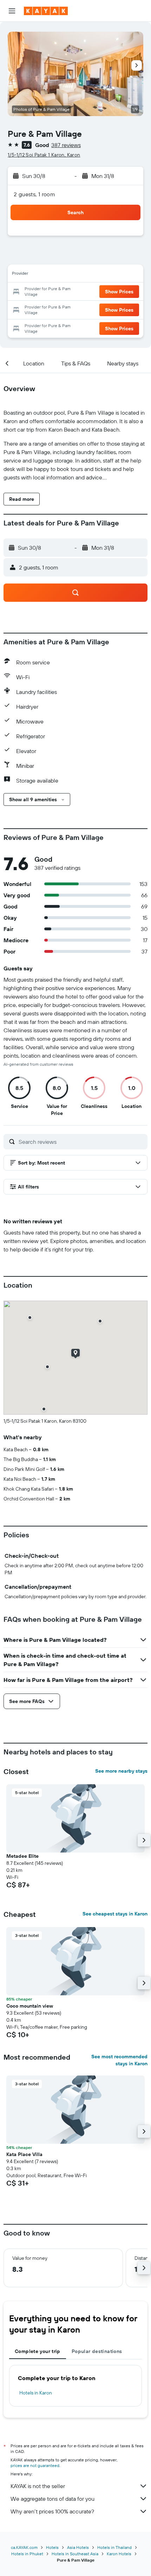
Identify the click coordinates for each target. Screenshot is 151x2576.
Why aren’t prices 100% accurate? (52, 2511)
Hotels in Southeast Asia (75, 2554)
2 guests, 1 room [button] (34, 194)
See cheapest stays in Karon (115, 1914)
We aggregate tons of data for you (52, 2499)
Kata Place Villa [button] (24, 2154)
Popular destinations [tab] (97, 2351)
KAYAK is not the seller (38, 2486)
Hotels (52, 2547)
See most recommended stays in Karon (119, 2060)
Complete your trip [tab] (38, 2351)
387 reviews (66, 145)
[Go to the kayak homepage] (46, 11)
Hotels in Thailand (114, 2547)
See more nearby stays (121, 1771)
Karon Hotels (119, 2554)
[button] (12, 11)
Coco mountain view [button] (30, 2006)
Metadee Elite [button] (22, 1856)
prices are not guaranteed (35, 2465)
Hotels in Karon (36, 2393)
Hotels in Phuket (27, 2554)
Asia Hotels (78, 2547)
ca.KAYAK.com (24, 2547)
